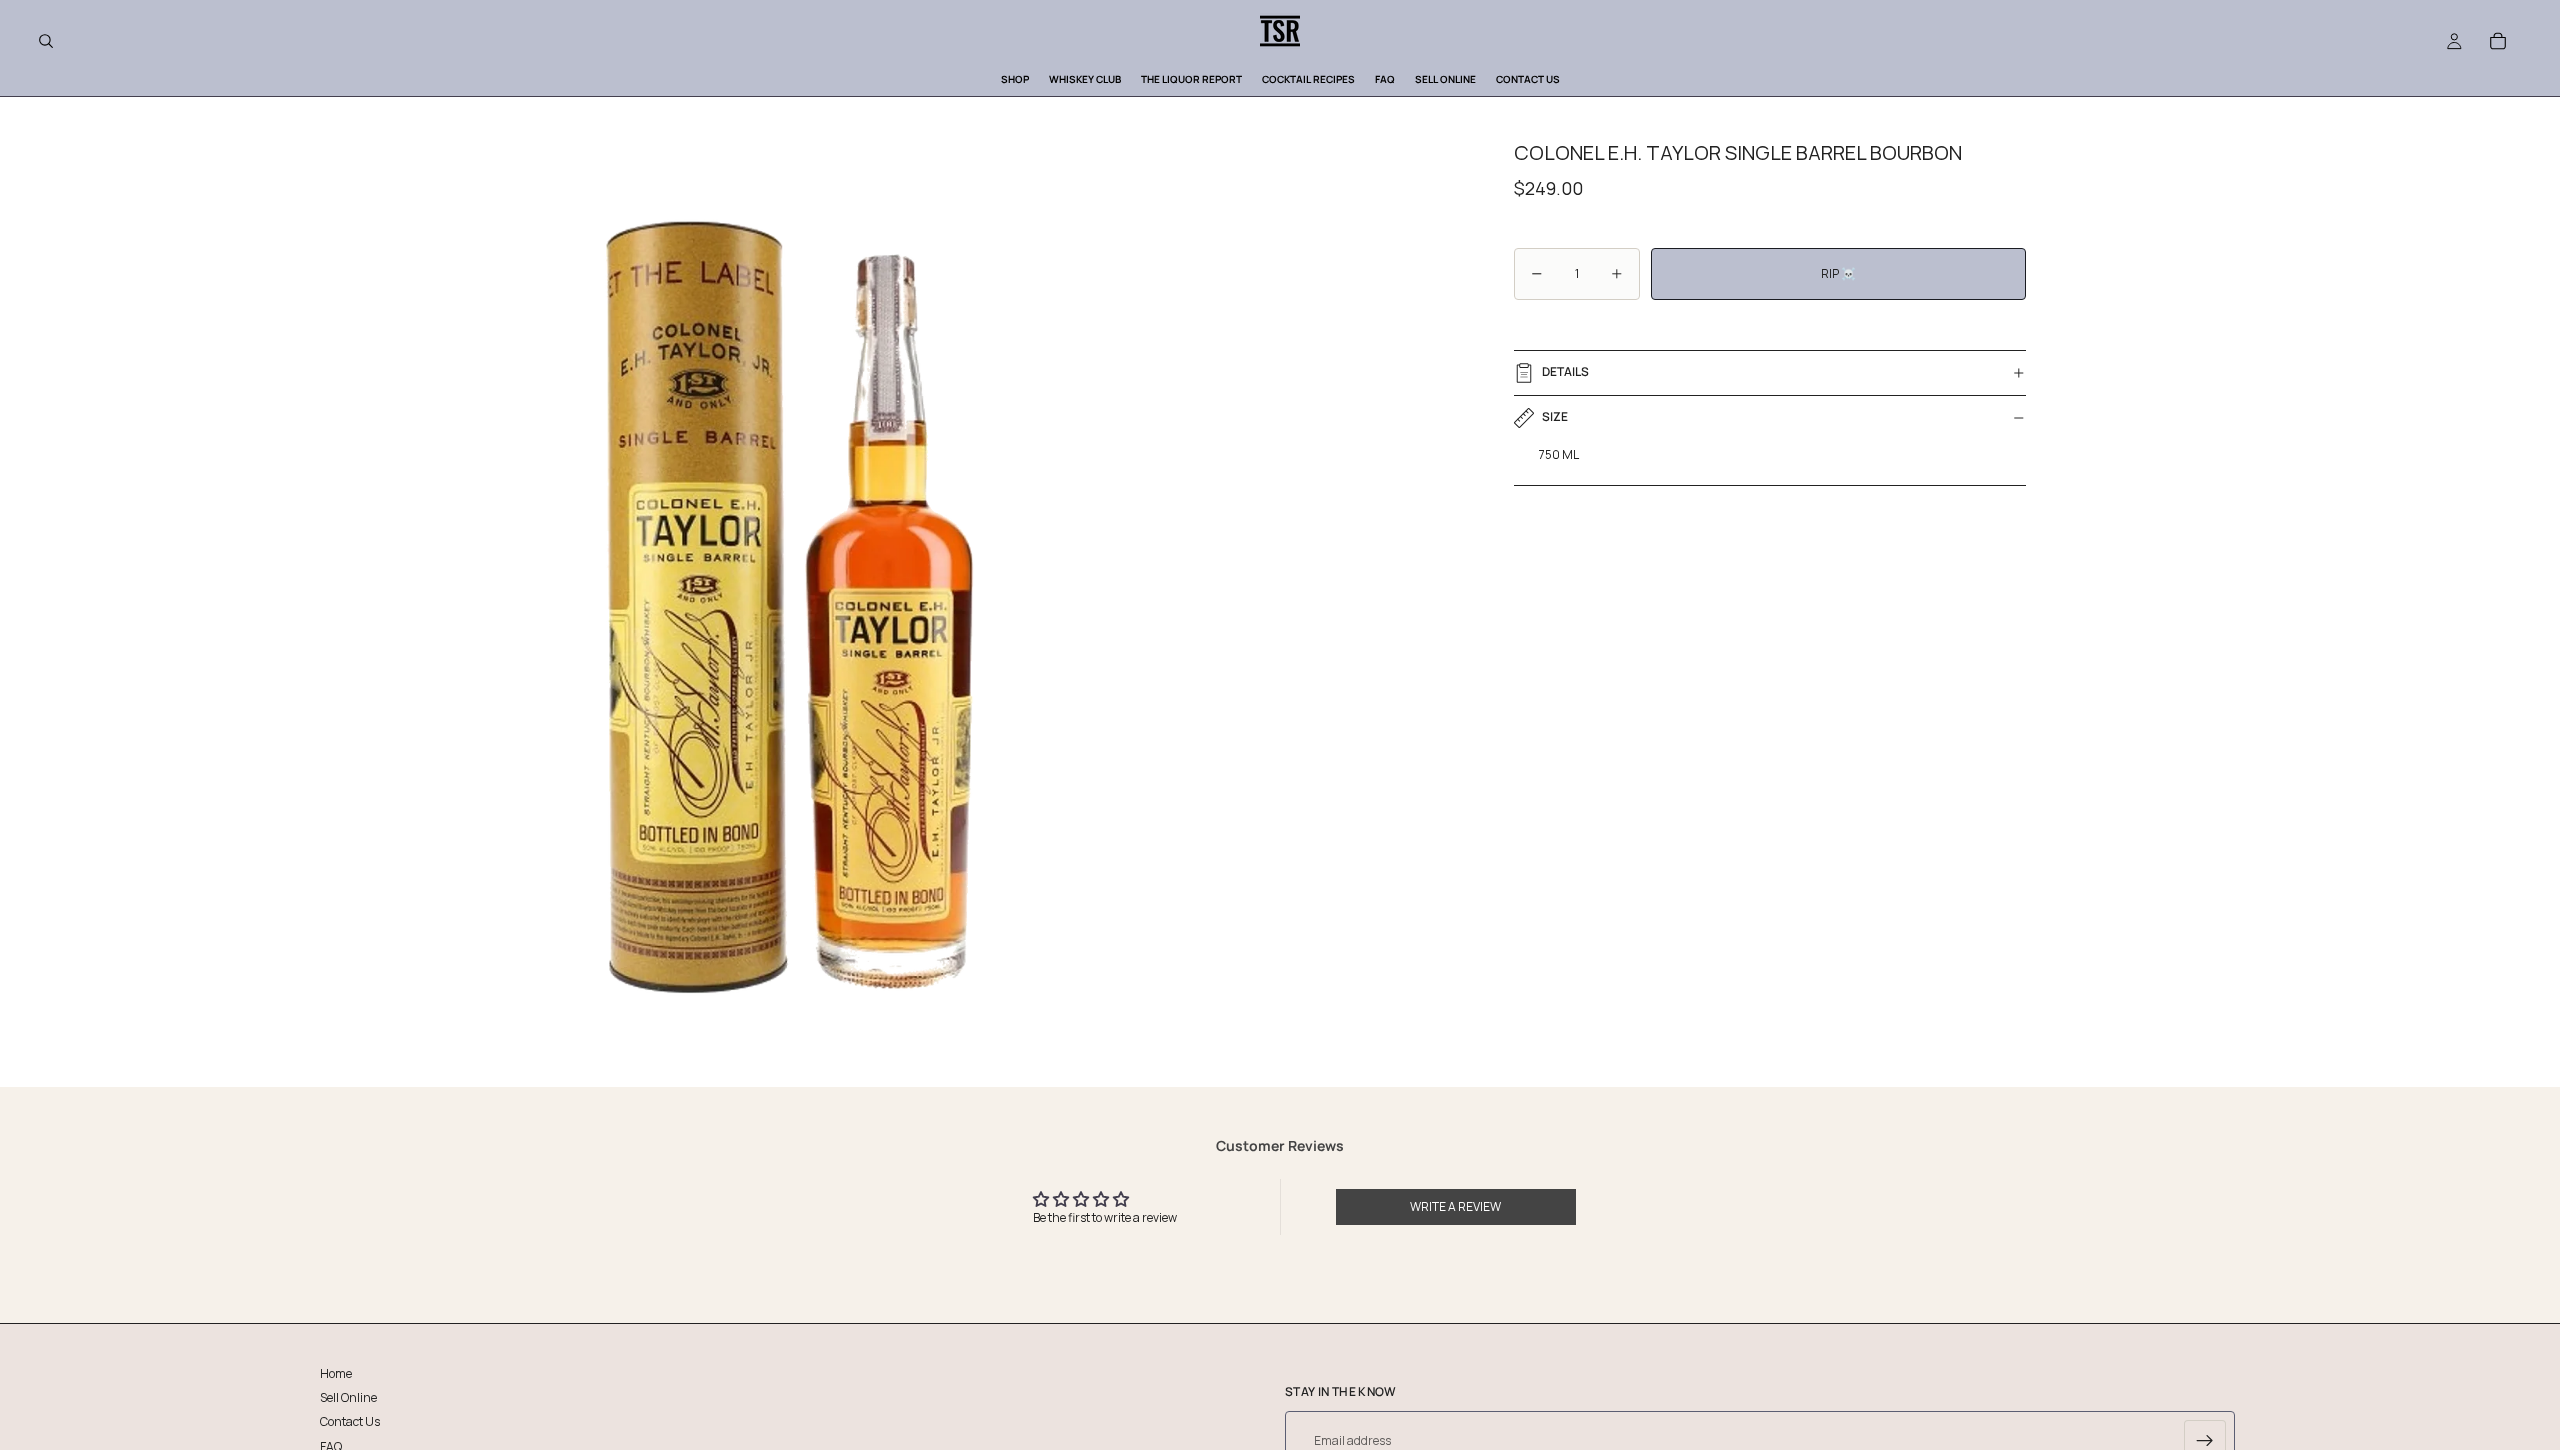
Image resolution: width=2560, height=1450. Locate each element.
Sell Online (348, 1398)
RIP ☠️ (1838, 273)
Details (1565, 371)
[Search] (46, 41)
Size (1555, 416)
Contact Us (350, 1422)
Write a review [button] (1455, 1206)
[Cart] (2498, 41)
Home (336, 1373)
